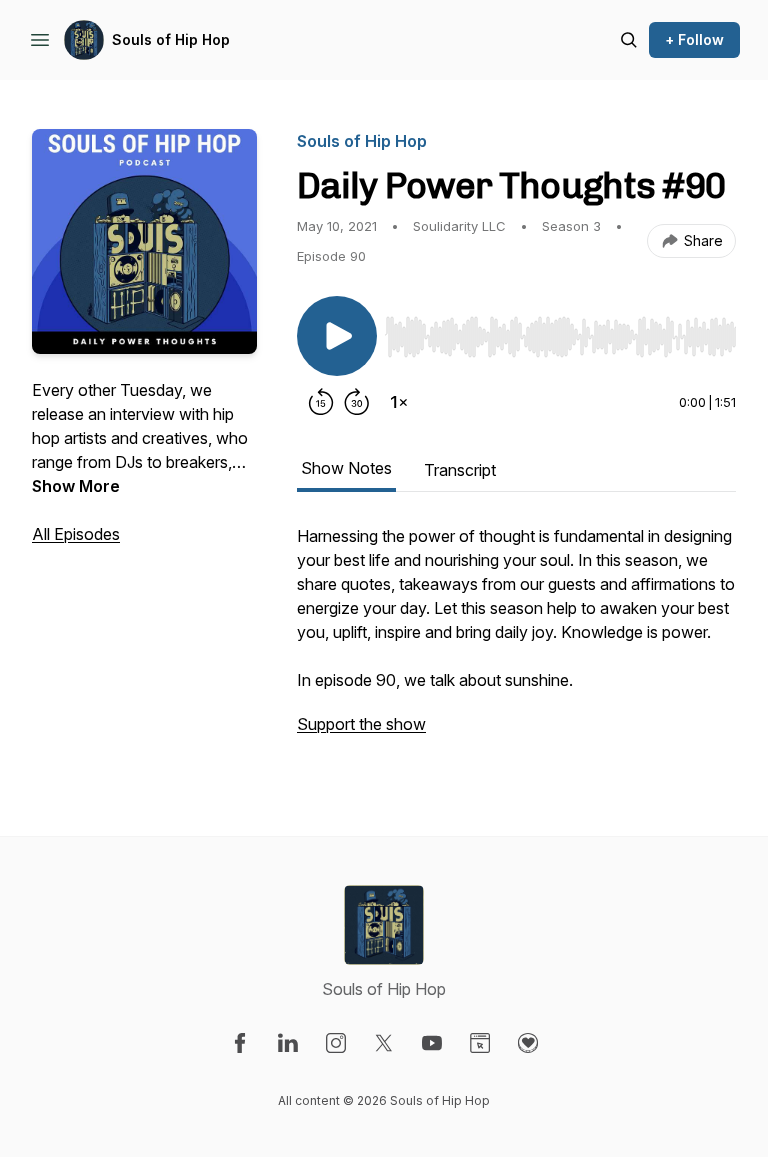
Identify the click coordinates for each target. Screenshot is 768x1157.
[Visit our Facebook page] (240, 1043)
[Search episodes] (629, 40)
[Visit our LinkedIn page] (288, 1043)
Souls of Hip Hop (171, 39)
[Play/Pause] (337, 336)
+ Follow (694, 39)
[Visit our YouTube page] (432, 1043)
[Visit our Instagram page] (336, 1043)
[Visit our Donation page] (528, 1043)
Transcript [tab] (460, 470)
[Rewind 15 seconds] (321, 402)
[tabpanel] (516, 640)
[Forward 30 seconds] (357, 402)
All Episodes (76, 534)
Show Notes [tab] (346, 468)
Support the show (361, 724)
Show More (76, 486)
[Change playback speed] (399, 402)
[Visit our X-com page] (384, 1043)
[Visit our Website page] (480, 1043)
